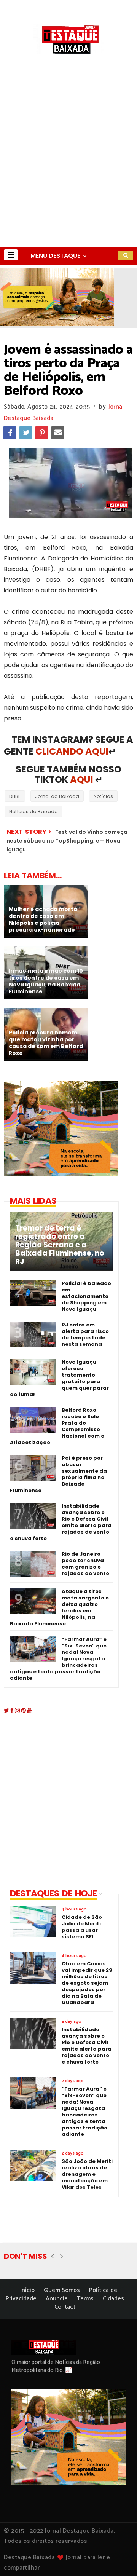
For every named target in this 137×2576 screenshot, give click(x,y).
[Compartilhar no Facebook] (10, 433)
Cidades (113, 2299)
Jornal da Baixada (57, 796)
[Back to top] (118, 2558)
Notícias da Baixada (33, 812)
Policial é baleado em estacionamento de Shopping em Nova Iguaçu (86, 1296)
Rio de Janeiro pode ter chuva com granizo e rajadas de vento (85, 1564)
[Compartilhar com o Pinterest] (42, 433)
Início (27, 2290)
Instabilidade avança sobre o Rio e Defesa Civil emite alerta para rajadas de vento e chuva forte (61, 1522)
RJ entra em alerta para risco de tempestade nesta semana (85, 1334)
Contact (65, 2307)
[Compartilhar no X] (26, 433)
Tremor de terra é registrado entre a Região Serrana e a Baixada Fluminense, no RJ (60, 1245)
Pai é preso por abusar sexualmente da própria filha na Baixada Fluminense (58, 1474)
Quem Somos (62, 2290)
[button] (11, 255)
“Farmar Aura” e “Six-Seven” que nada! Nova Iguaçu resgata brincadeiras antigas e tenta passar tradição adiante (58, 1659)
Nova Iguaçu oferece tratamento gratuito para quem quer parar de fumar (59, 1378)
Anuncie (57, 2299)
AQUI (82, 780)
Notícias (103, 796)
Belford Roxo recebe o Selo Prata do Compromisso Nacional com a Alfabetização (57, 1426)
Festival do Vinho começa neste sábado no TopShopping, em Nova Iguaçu (67, 841)
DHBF (15, 796)
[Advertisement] (68, 174)
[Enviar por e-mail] (58, 433)
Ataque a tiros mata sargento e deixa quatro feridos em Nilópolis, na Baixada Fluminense (59, 1607)
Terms (85, 2299)
